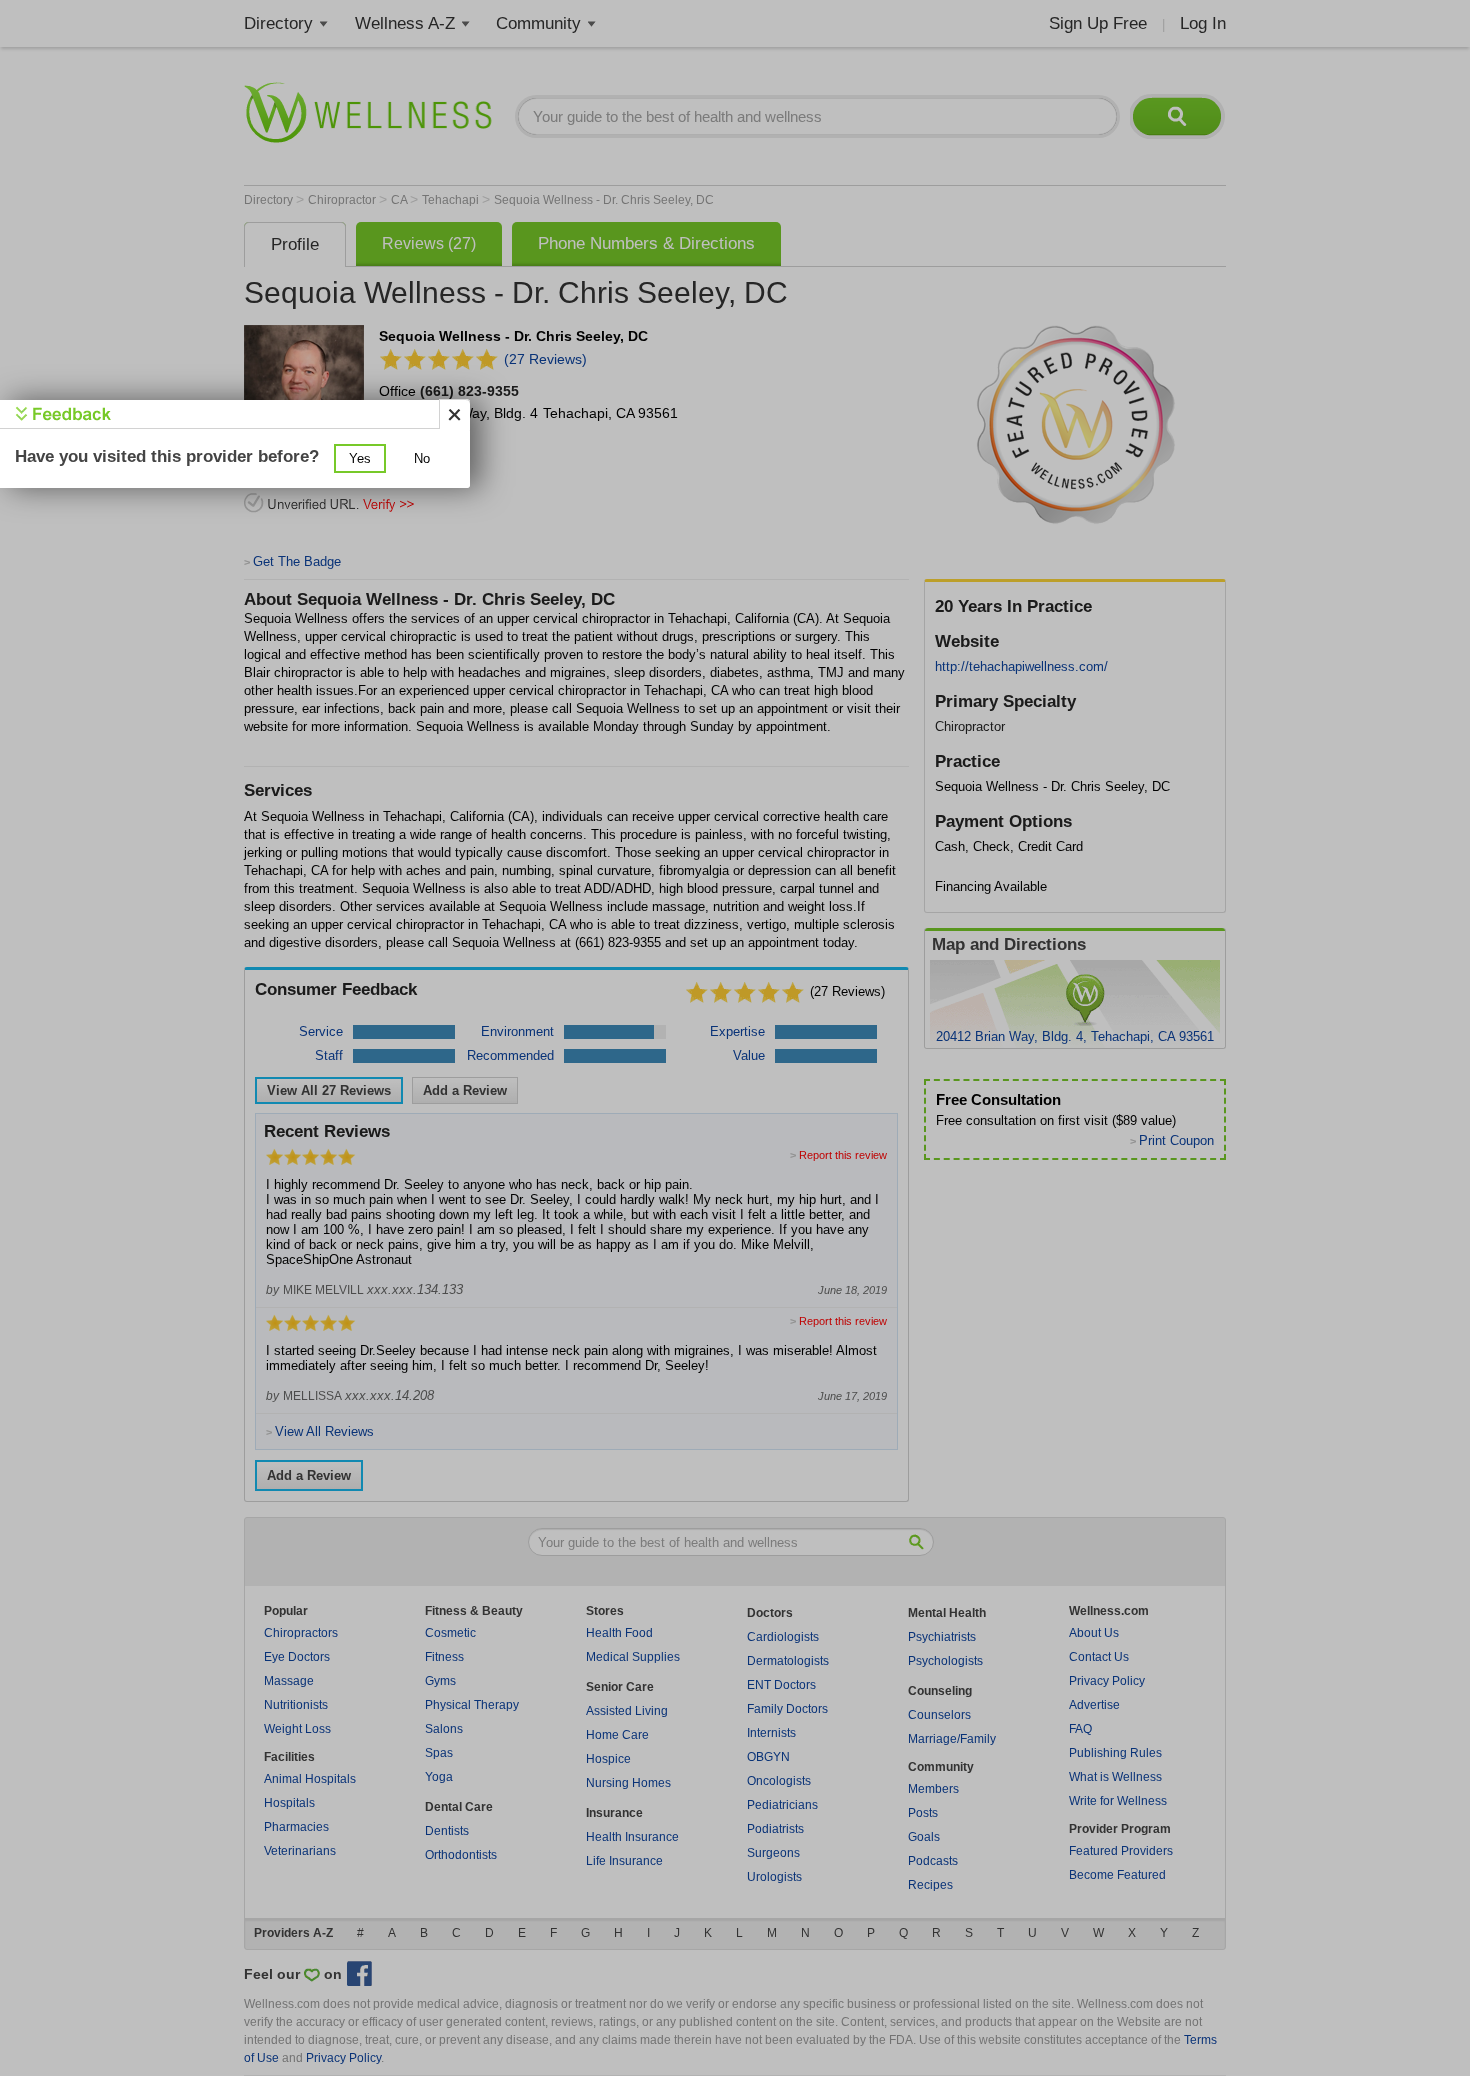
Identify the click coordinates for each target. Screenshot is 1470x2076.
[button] (360, 458)
